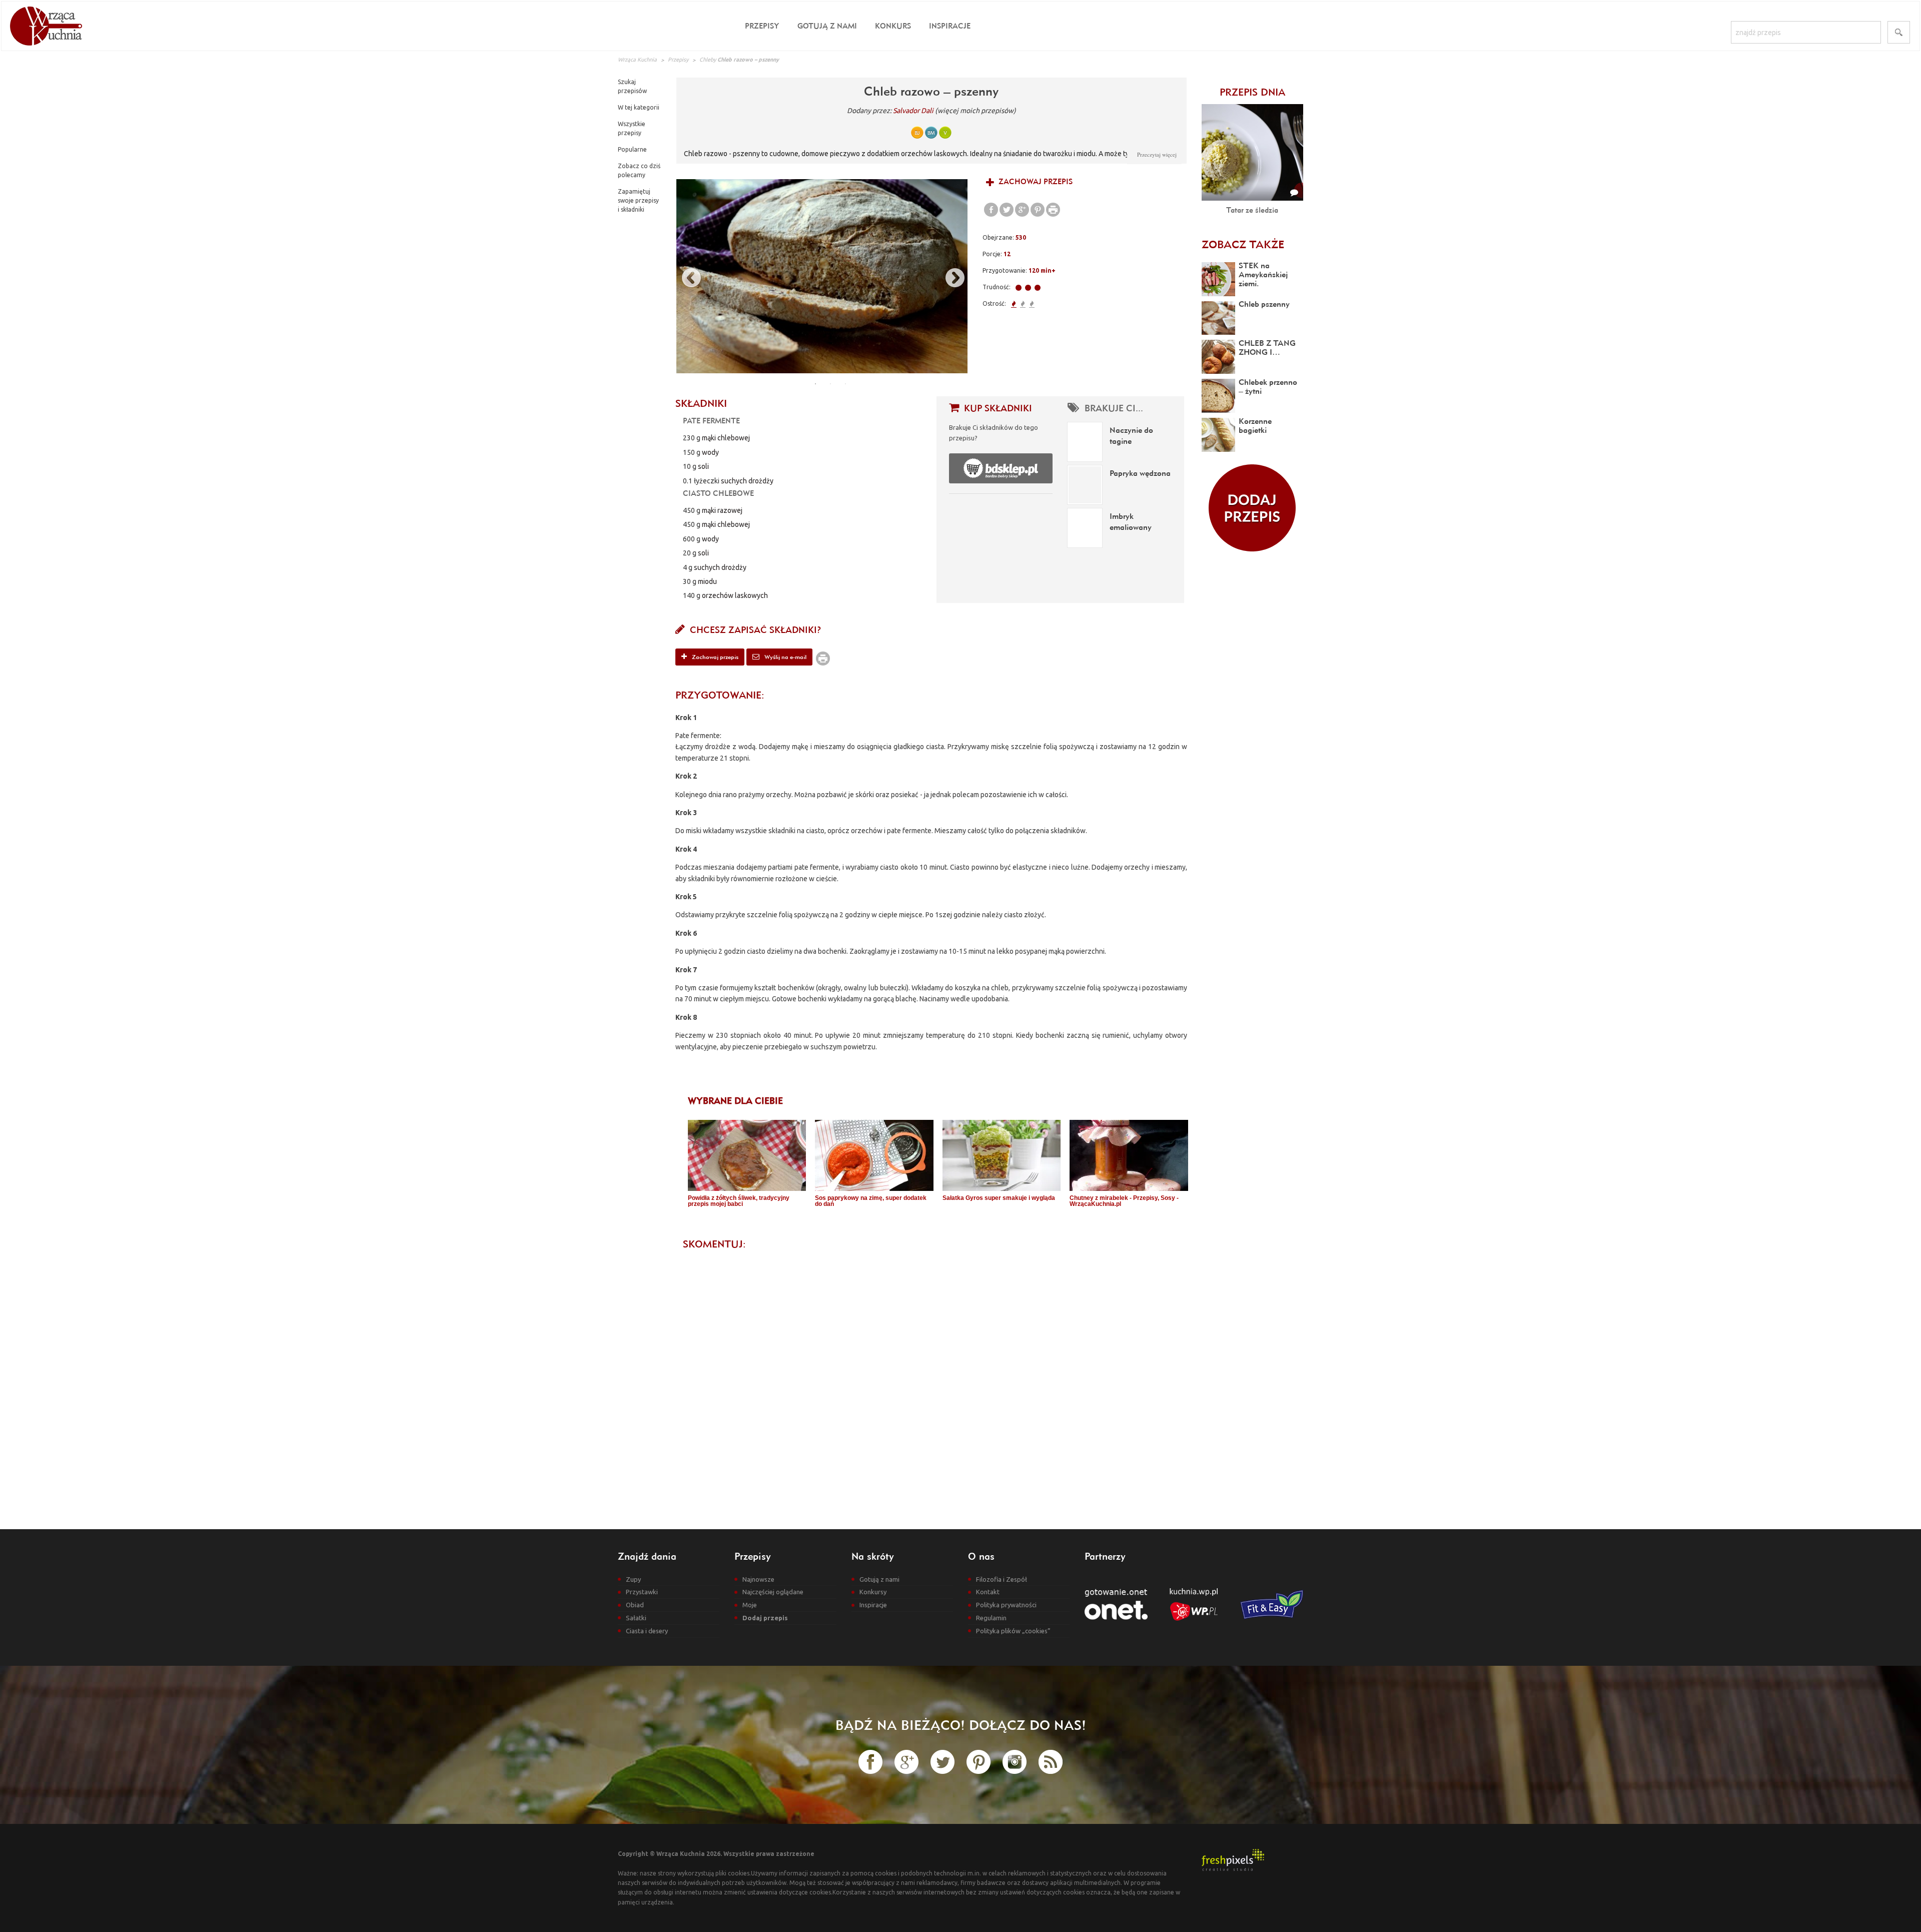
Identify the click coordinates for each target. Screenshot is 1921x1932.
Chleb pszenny (1264, 304)
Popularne (632, 149)
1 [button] (815, 384)
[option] (822, 276)
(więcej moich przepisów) (976, 111)
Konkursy (873, 1592)
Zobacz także (1243, 244)
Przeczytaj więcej (1157, 154)
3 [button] (845, 384)
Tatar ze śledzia (1252, 210)
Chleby (708, 60)
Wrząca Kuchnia (637, 60)
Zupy (633, 1579)
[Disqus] (931, 1381)
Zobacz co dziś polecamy (639, 170)
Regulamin (991, 1618)
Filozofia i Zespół (1002, 1579)
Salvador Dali (913, 111)
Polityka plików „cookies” (1013, 1631)
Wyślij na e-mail (785, 657)
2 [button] (830, 384)
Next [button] (950, 276)
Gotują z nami (827, 26)
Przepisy (762, 26)
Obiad (635, 1605)
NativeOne (938, 1221)
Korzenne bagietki (1255, 425)
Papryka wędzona (1140, 473)
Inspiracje (950, 26)
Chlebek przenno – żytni (1268, 386)
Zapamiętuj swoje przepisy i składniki (638, 200)
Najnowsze (758, 1579)
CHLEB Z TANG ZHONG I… (1267, 347)
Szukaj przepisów (632, 86)
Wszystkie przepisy (632, 128)
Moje (750, 1605)
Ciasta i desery (647, 1631)
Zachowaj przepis (1035, 181)
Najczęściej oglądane (773, 1592)
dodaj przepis (1252, 508)
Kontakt (988, 1592)
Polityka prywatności (1006, 1605)
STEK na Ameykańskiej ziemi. (1263, 274)
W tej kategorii (639, 107)
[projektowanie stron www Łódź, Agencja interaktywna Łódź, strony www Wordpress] (1233, 1859)
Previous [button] (686, 276)
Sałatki (636, 1618)
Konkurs (893, 26)
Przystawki (642, 1592)
